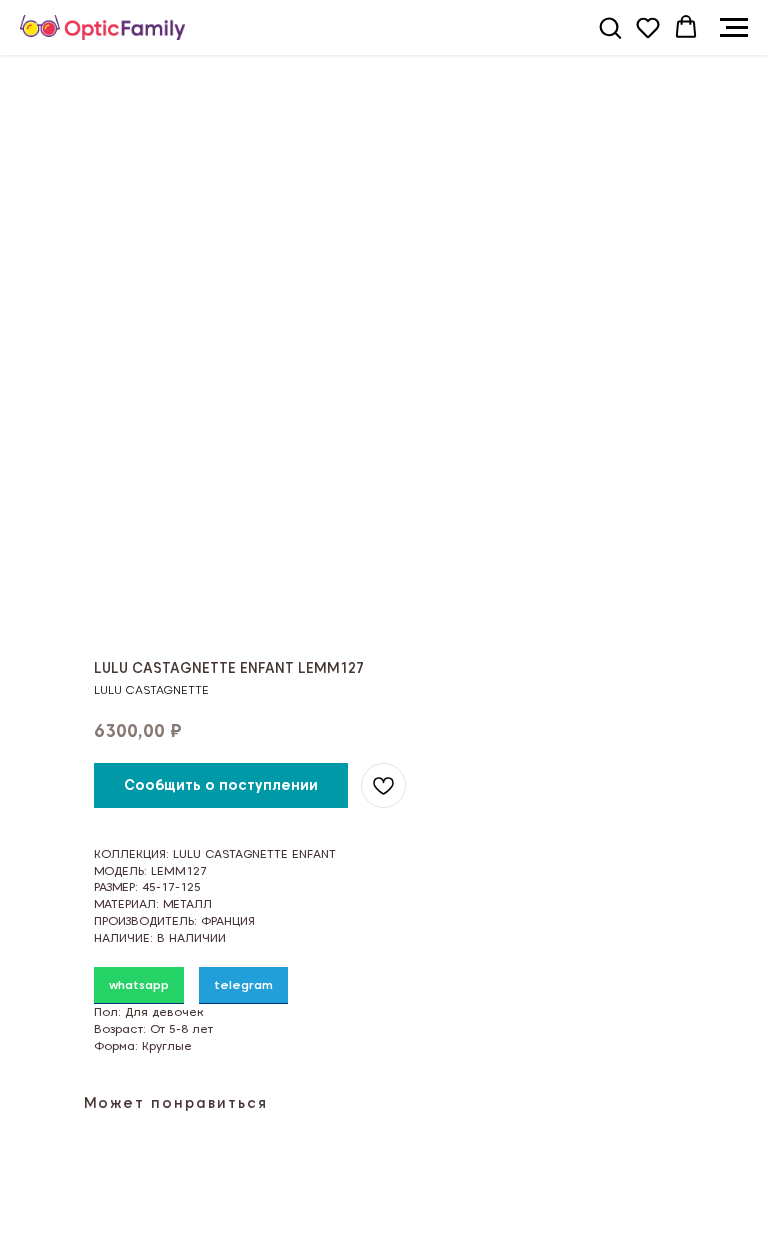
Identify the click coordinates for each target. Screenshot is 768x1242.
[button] (610, 27)
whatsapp (139, 984)
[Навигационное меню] (734, 28)
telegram (243, 984)
